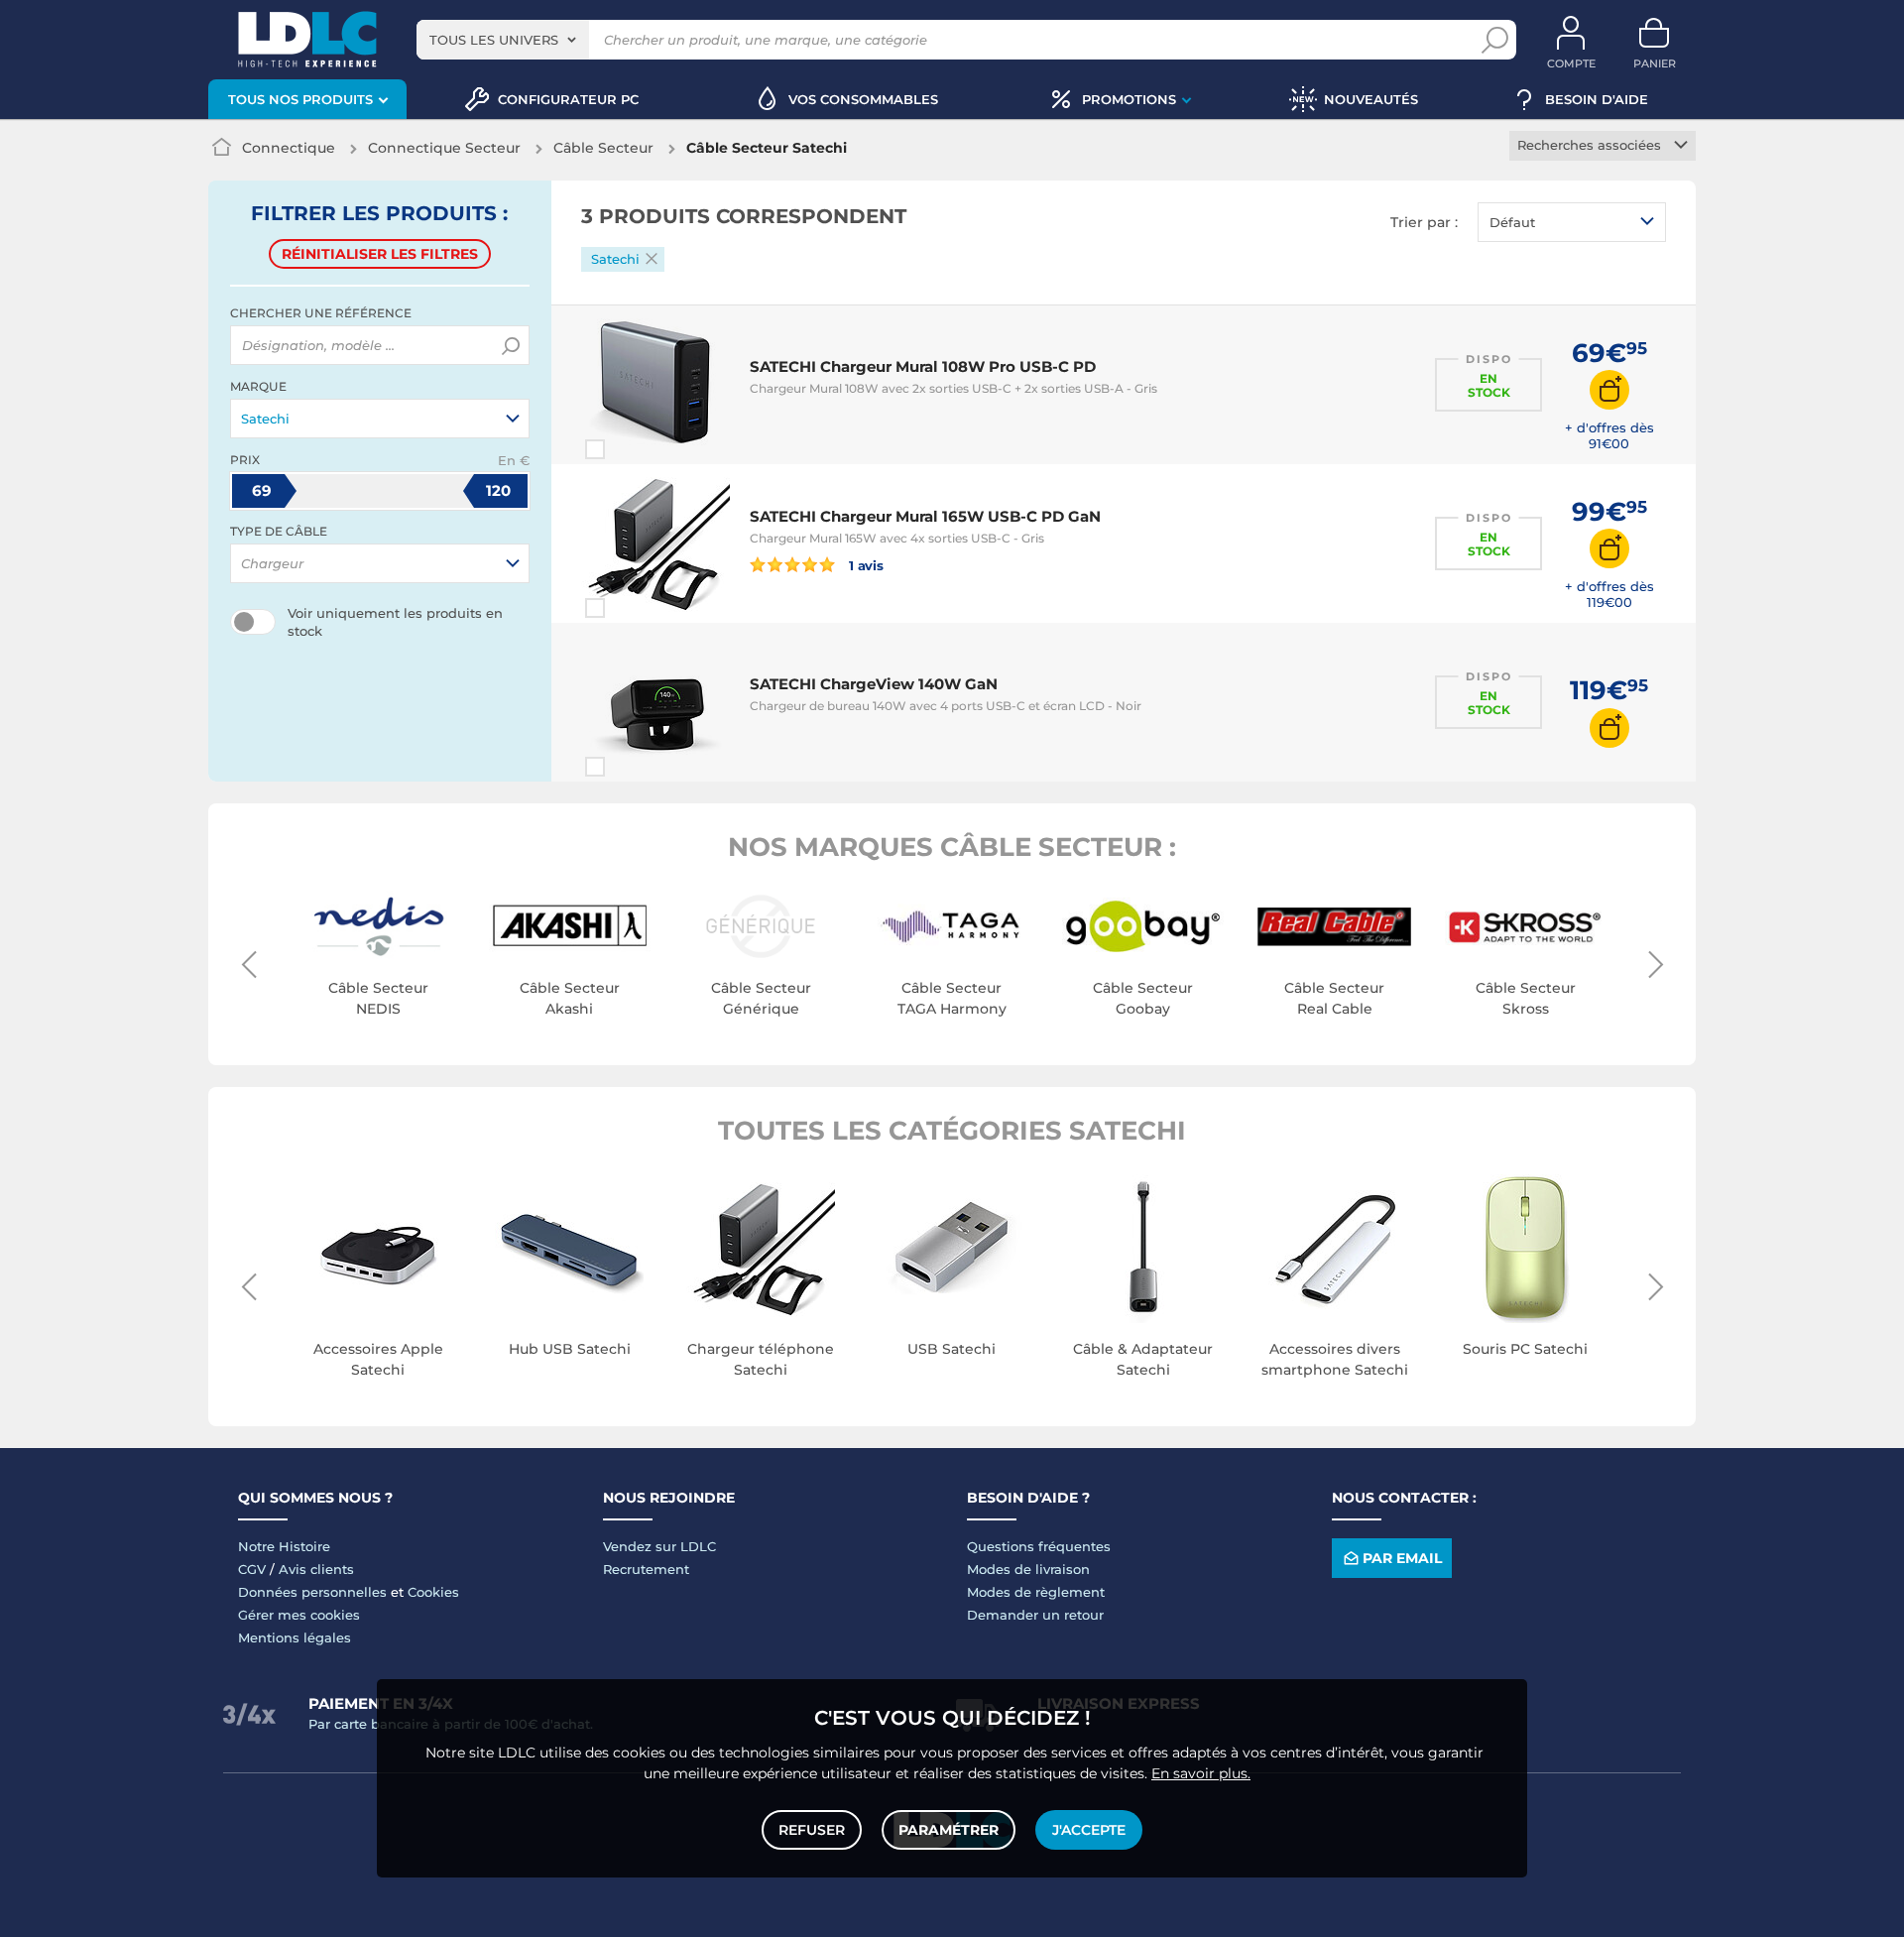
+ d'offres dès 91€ (1609, 435)
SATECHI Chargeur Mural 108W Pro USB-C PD (923, 366)
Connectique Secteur (444, 148)
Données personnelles (312, 1592)
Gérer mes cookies (299, 1615)
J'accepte (1089, 1830)
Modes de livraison (1028, 1569)
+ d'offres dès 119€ (1609, 594)
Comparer (631, 449)
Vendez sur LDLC (659, 1546)
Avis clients (316, 1569)
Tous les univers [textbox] (494, 40)
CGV (252, 1569)
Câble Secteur (603, 148)
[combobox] (503, 40)
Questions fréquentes (1039, 1546)
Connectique (289, 148)
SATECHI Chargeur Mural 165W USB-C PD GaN (925, 516)
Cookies (433, 1592)
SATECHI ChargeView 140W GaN (874, 684)
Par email (1402, 1558)
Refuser (812, 1830)
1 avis (865, 565)
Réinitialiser (380, 254)
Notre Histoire (284, 1546)
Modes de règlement (1036, 1592)
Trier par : (1424, 222)
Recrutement (646, 1569)
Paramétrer (949, 1830)
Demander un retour (1035, 1615)
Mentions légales (295, 1637)
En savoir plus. (1201, 1773)
